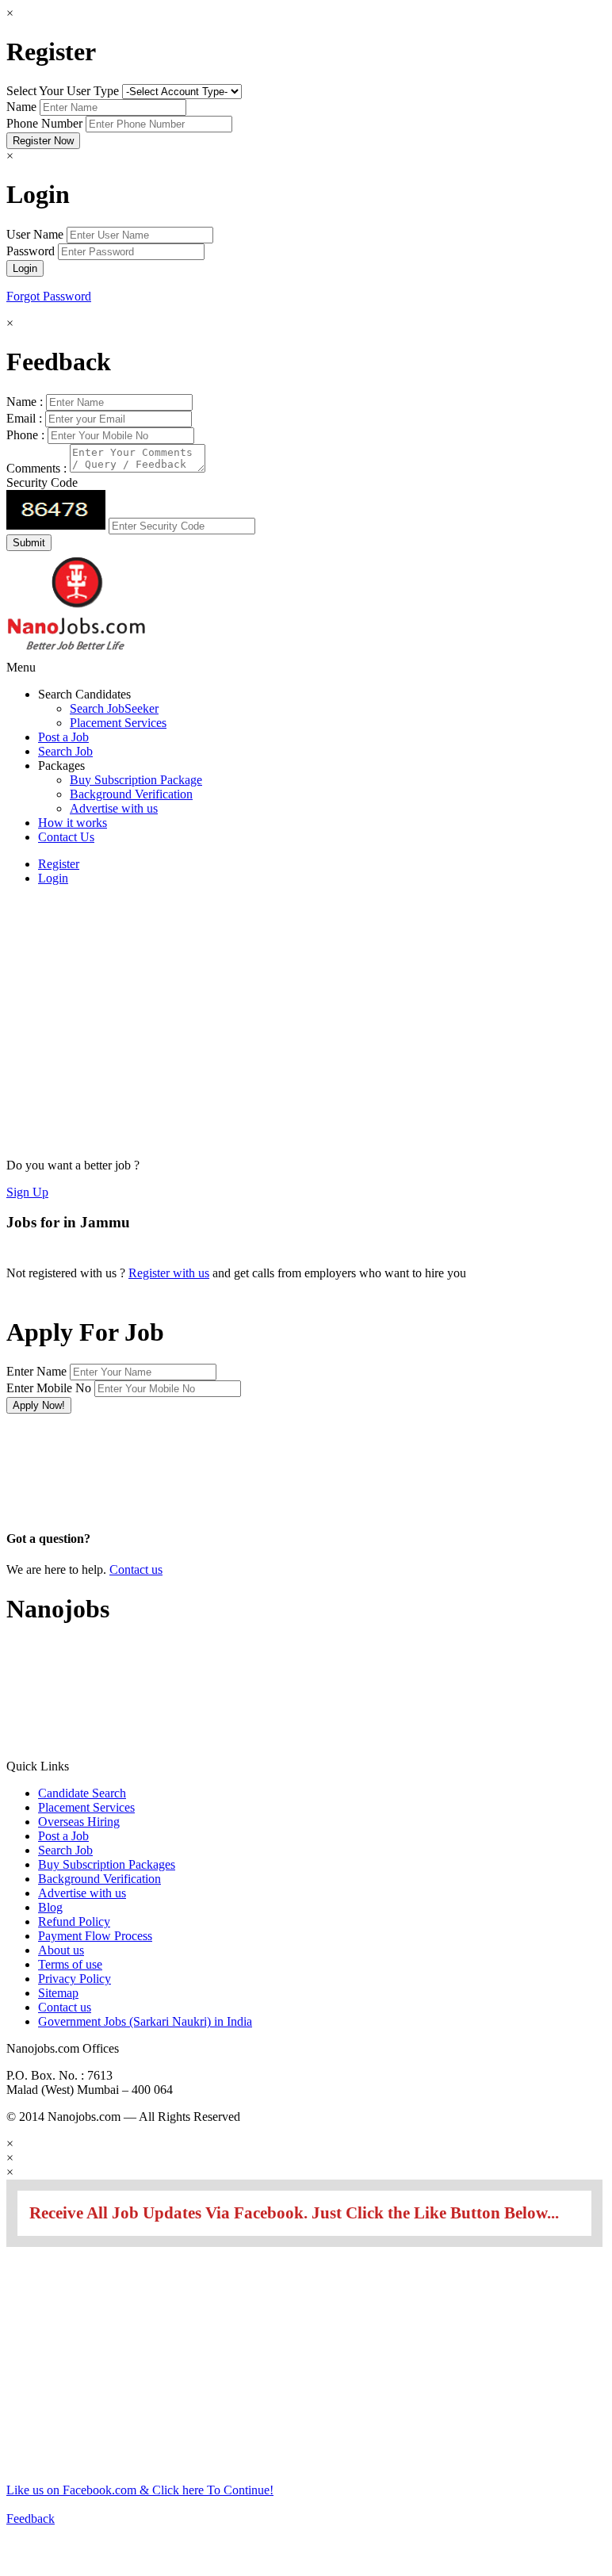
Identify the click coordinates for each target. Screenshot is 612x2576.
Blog (50, 1907)
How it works (73, 823)
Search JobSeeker (114, 708)
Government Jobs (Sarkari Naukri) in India (145, 2021)
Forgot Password (49, 296)
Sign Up (27, 1192)
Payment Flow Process (95, 1936)
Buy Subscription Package (136, 780)
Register (59, 864)
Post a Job (63, 737)
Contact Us (66, 837)
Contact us (136, 1569)
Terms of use (70, 1964)
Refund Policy (74, 1921)
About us (61, 1950)
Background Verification (131, 794)
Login (53, 878)
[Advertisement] (73, 1012)
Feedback (31, 2519)
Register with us (169, 1273)
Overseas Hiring (79, 1822)
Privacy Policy (75, 1979)
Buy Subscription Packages (107, 1864)
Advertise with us (114, 808)
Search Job (65, 751)
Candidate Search (82, 1793)
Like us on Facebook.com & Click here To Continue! (140, 2490)
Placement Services (118, 723)
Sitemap (58, 1993)
